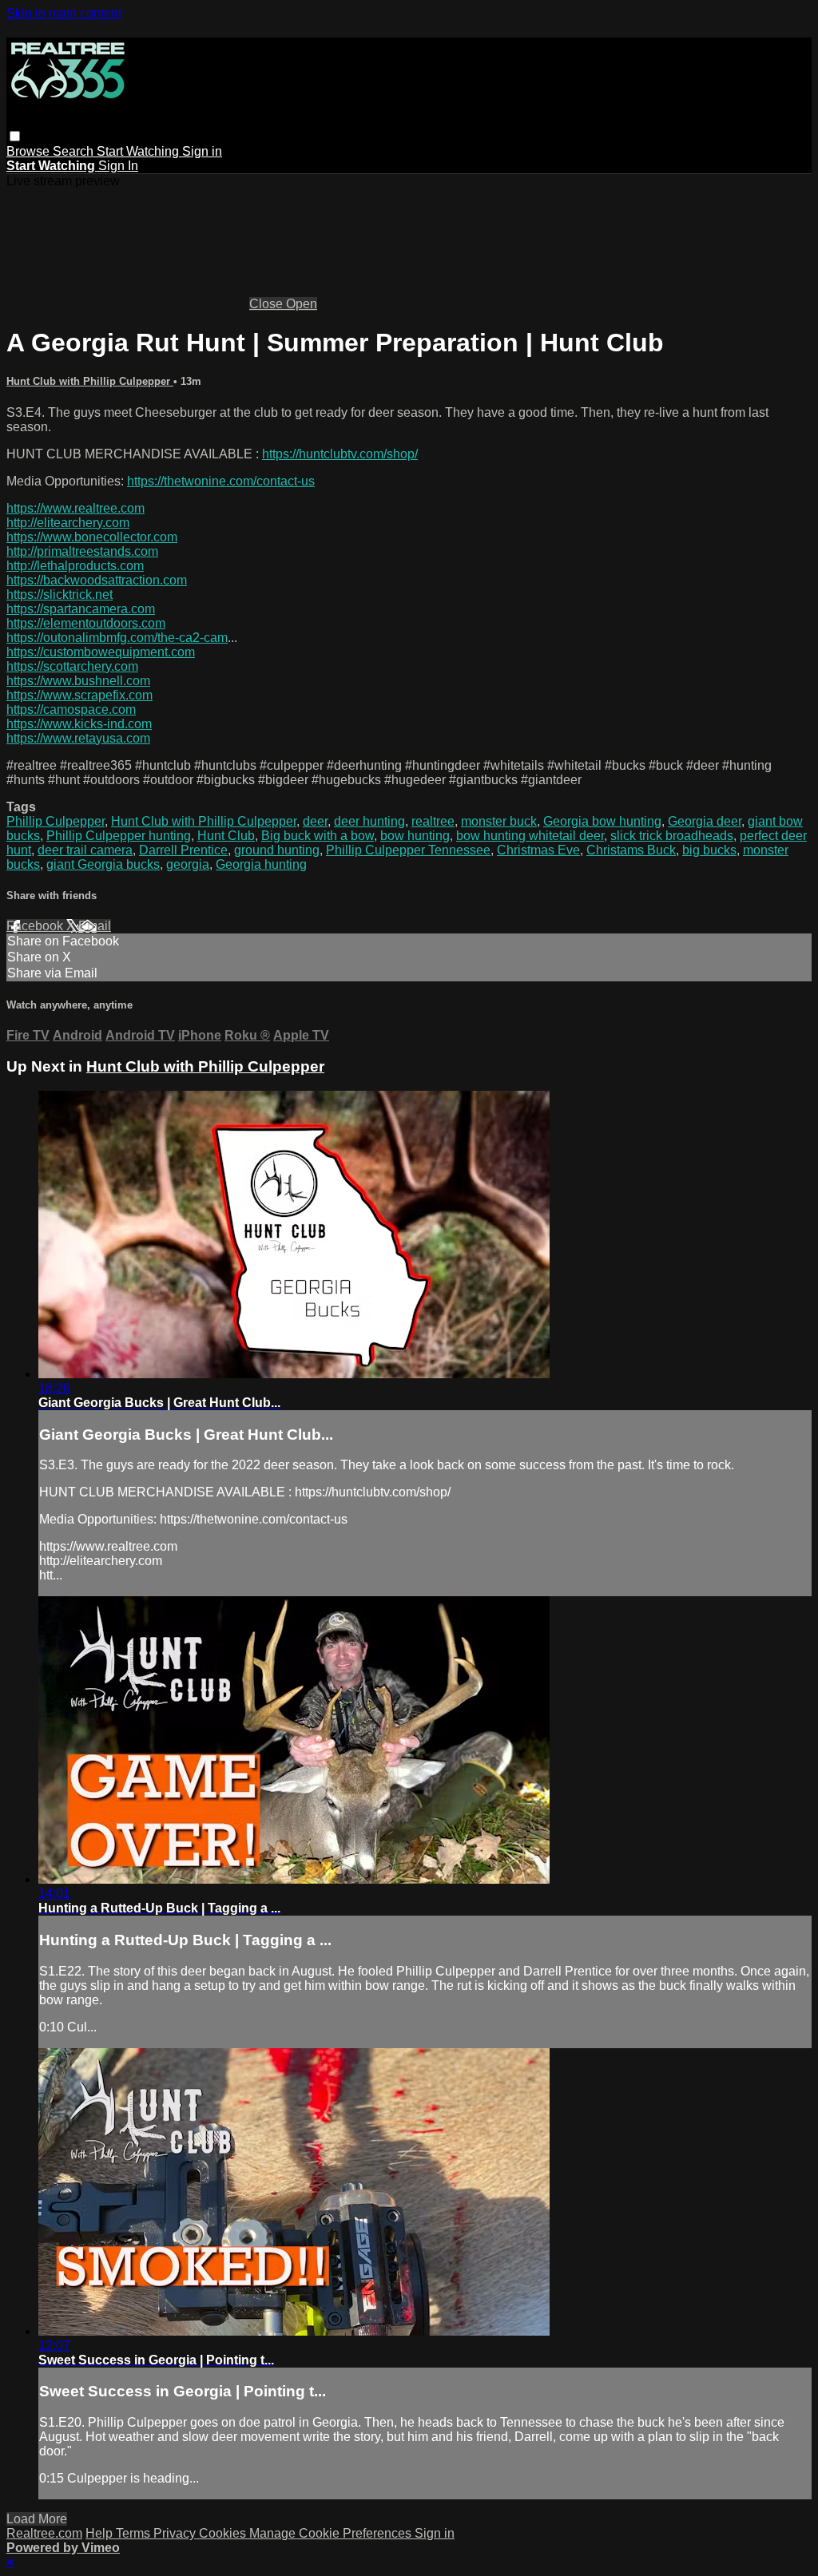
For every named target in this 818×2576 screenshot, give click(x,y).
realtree (433, 821)
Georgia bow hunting (602, 821)
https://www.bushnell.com (78, 681)
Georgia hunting (261, 864)
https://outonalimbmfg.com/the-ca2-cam (117, 638)
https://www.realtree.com (75, 508)
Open (302, 304)
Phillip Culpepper (56, 821)
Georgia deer (705, 821)
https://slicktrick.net (60, 594)
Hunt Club (226, 836)
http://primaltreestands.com (82, 551)
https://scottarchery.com (72, 666)
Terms (135, 2533)
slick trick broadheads (672, 836)
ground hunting (277, 850)
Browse (30, 151)
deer (315, 821)
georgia (188, 864)
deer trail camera (85, 850)
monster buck (499, 821)
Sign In (118, 166)
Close (268, 304)
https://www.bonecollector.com (92, 537)
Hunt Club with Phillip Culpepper (90, 381)
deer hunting (369, 821)
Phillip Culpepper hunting (119, 836)
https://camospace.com (71, 709)
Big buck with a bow (318, 836)
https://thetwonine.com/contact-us (221, 481)
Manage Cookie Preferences (332, 2533)
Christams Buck (631, 850)
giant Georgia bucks (103, 864)
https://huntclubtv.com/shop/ (340, 454)
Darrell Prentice (183, 850)
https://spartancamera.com (81, 609)
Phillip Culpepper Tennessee (408, 850)
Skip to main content (64, 13)
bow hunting (415, 836)
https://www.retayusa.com (78, 738)
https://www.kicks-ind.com (79, 724)
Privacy (176, 2533)
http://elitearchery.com (68, 523)
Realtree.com (44, 2533)
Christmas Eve (538, 850)
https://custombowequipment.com (101, 652)
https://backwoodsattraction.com (97, 580)
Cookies (224, 2533)
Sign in (202, 151)
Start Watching (139, 151)
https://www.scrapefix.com (79, 695)
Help (101, 2533)
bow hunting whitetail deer (530, 836)
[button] (15, 136)
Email (95, 926)
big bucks (709, 850)
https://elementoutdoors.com (86, 623)
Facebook (36, 926)
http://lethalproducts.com (75, 566)
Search (75, 151)
